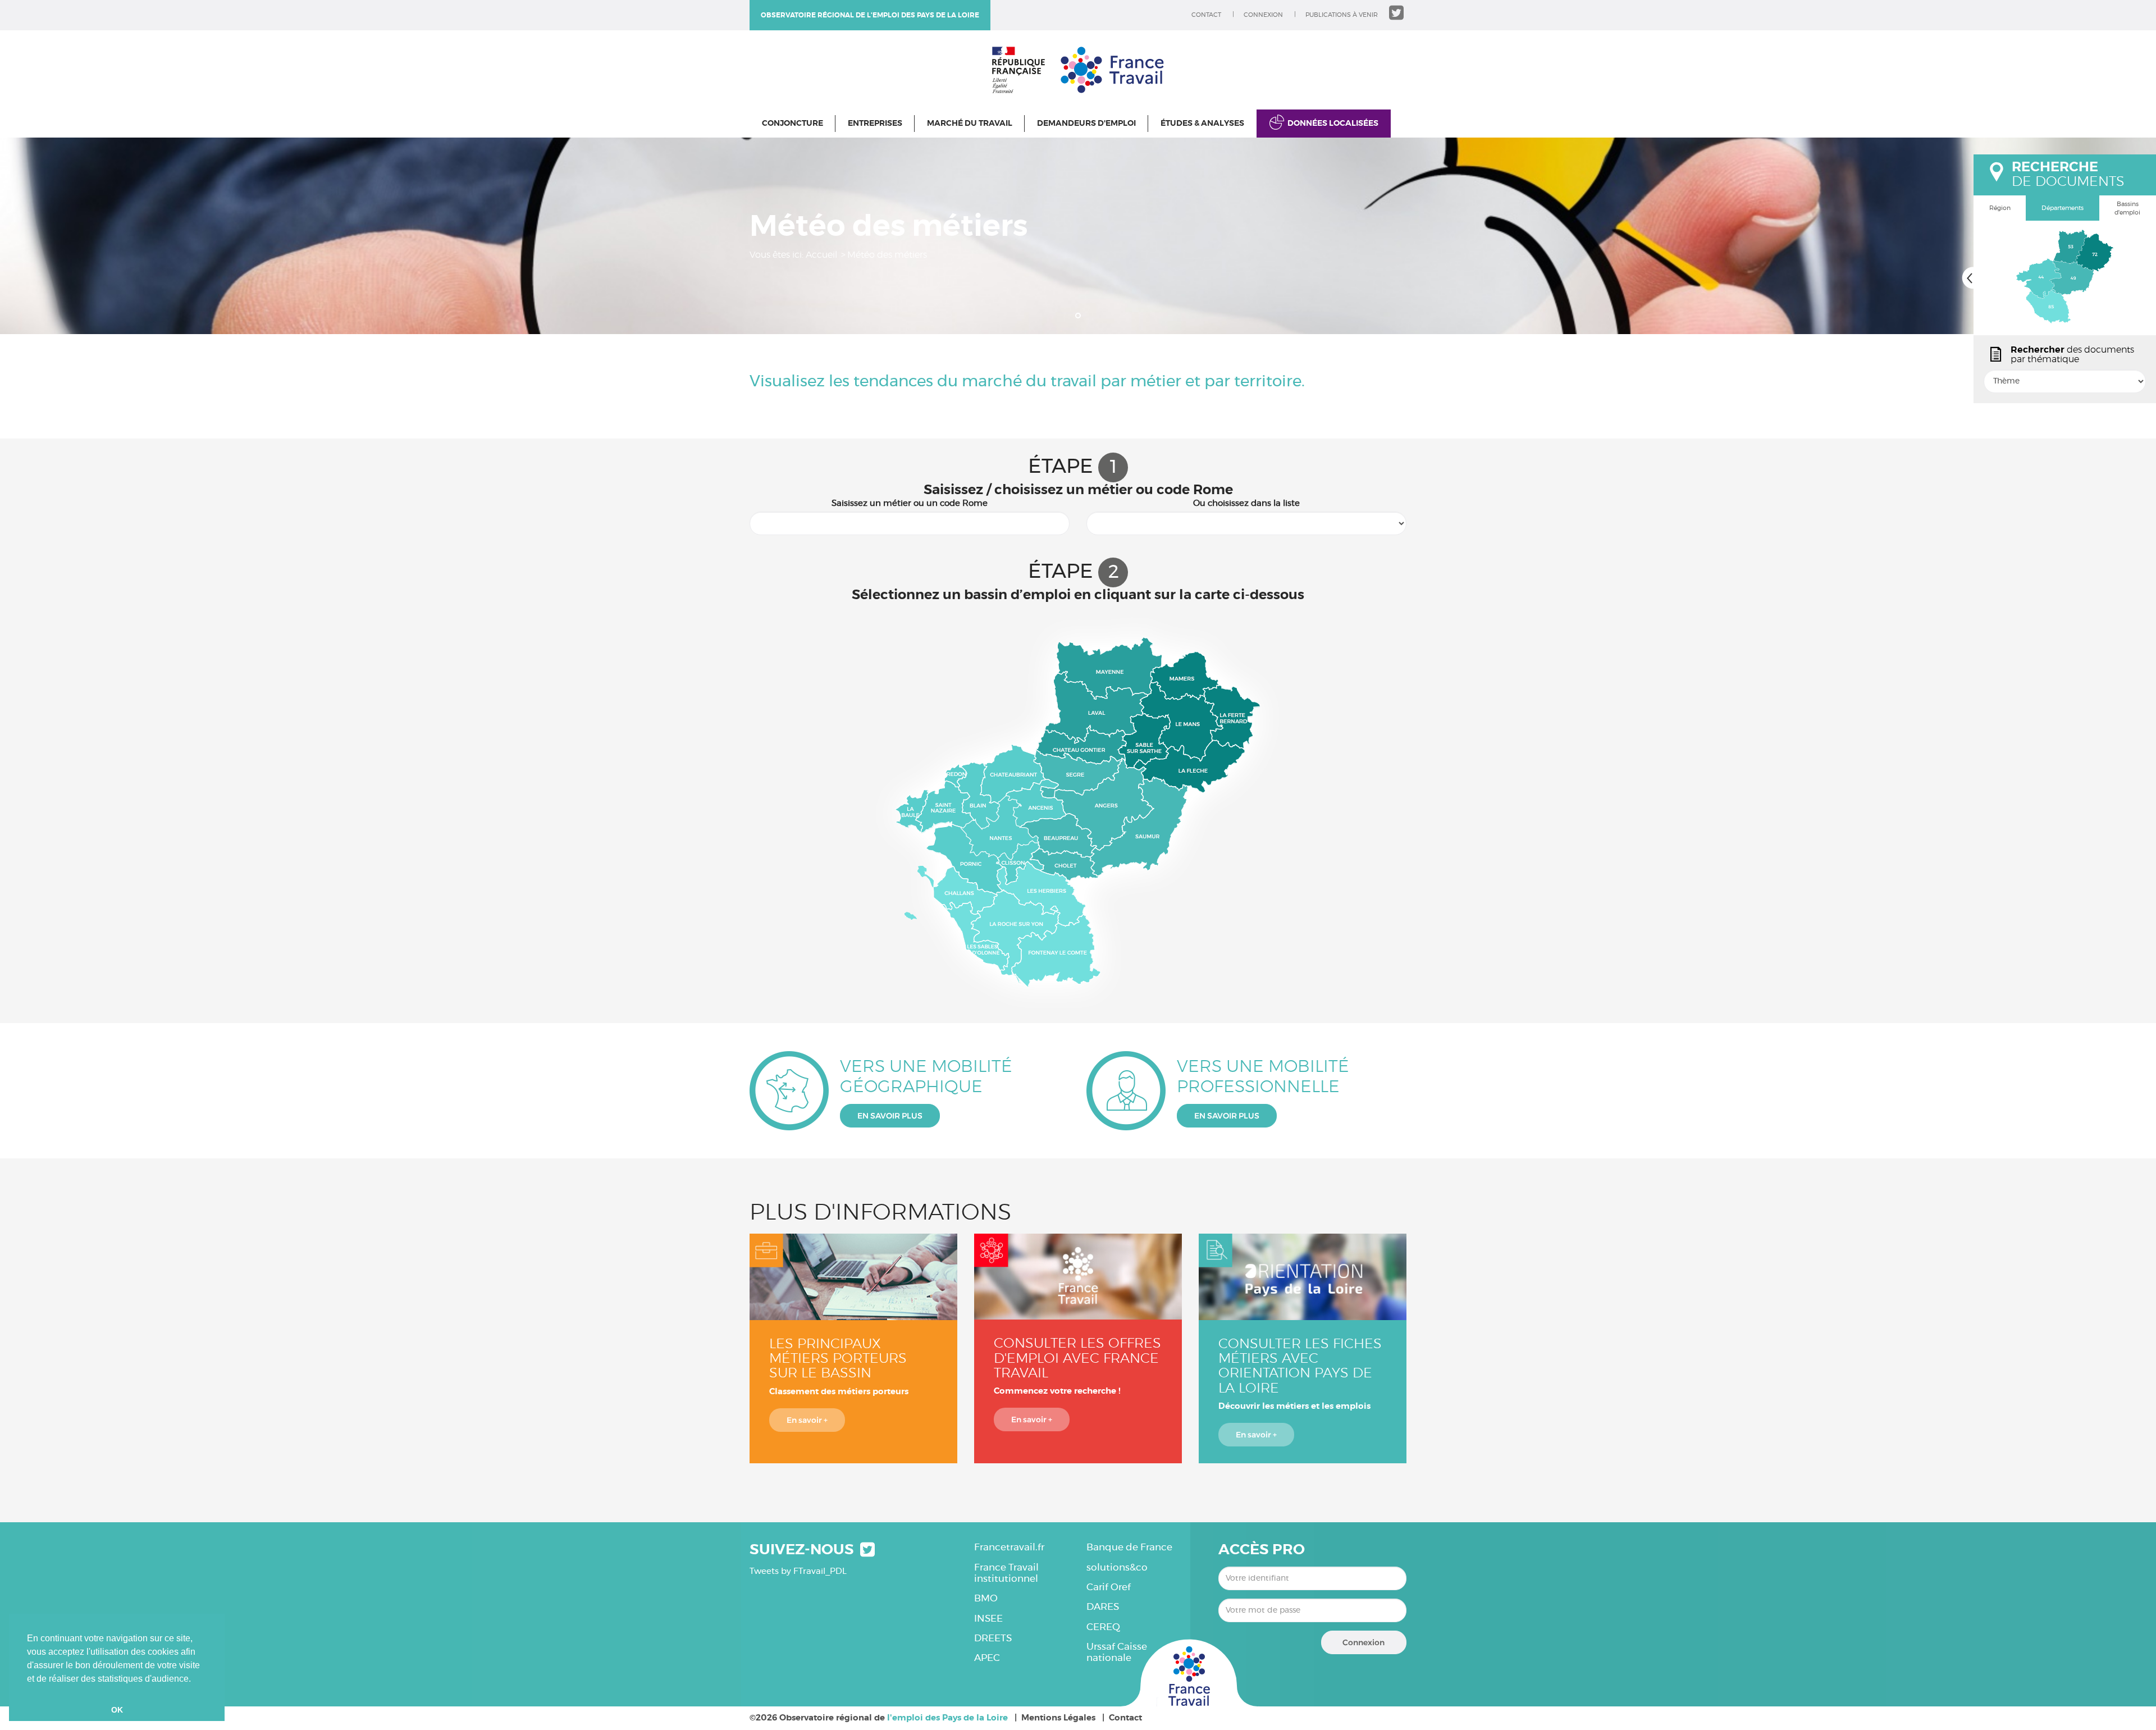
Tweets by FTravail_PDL (798, 1571)
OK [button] (117, 1710)
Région (2000, 208)
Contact (1206, 15)
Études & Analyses (1202, 124)
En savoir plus (890, 1116)
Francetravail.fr (1009, 1547)
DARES (1103, 1607)
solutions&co (1117, 1567)
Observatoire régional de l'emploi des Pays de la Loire (870, 15)
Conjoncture (792, 124)
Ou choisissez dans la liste (1246, 503)
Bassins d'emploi (2127, 209)
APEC (987, 1658)
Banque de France (1129, 1547)
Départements (2063, 208)
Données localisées (1333, 124)
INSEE (988, 1619)
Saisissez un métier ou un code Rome (910, 503)
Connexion (1263, 15)
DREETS (993, 1638)
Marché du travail (970, 124)
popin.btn (1979, 391)
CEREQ (1103, 1627)
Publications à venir (1342, 15)
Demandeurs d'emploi (1086, 124)
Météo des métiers (887, 255)
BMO (986, 1598)
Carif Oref (1109, 1587)
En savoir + (807, 1420)
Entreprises (875, 124)
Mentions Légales (1058, 1718)
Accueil (821, 255)
